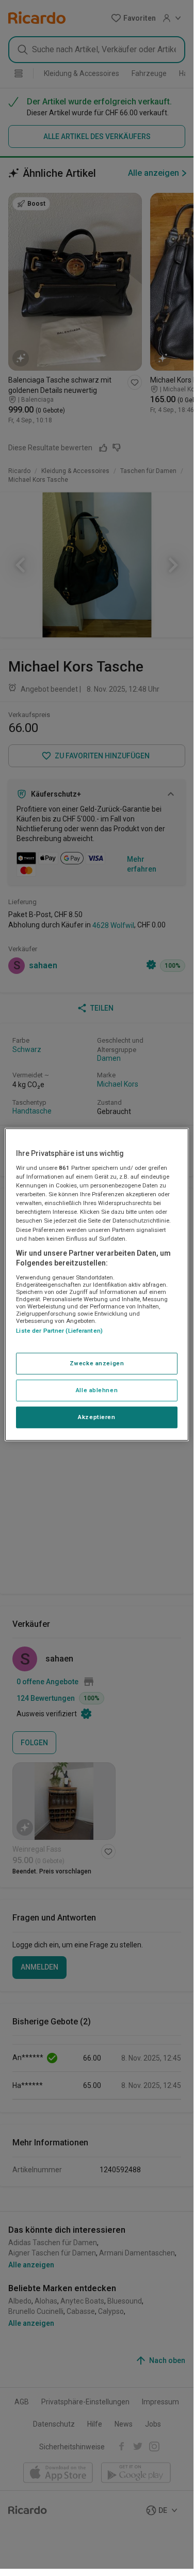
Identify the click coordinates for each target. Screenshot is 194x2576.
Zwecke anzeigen (97, 1363)
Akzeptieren (96, 1417)
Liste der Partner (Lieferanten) (59, 1331)
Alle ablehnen (97, 1390)
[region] (96, 1284)
